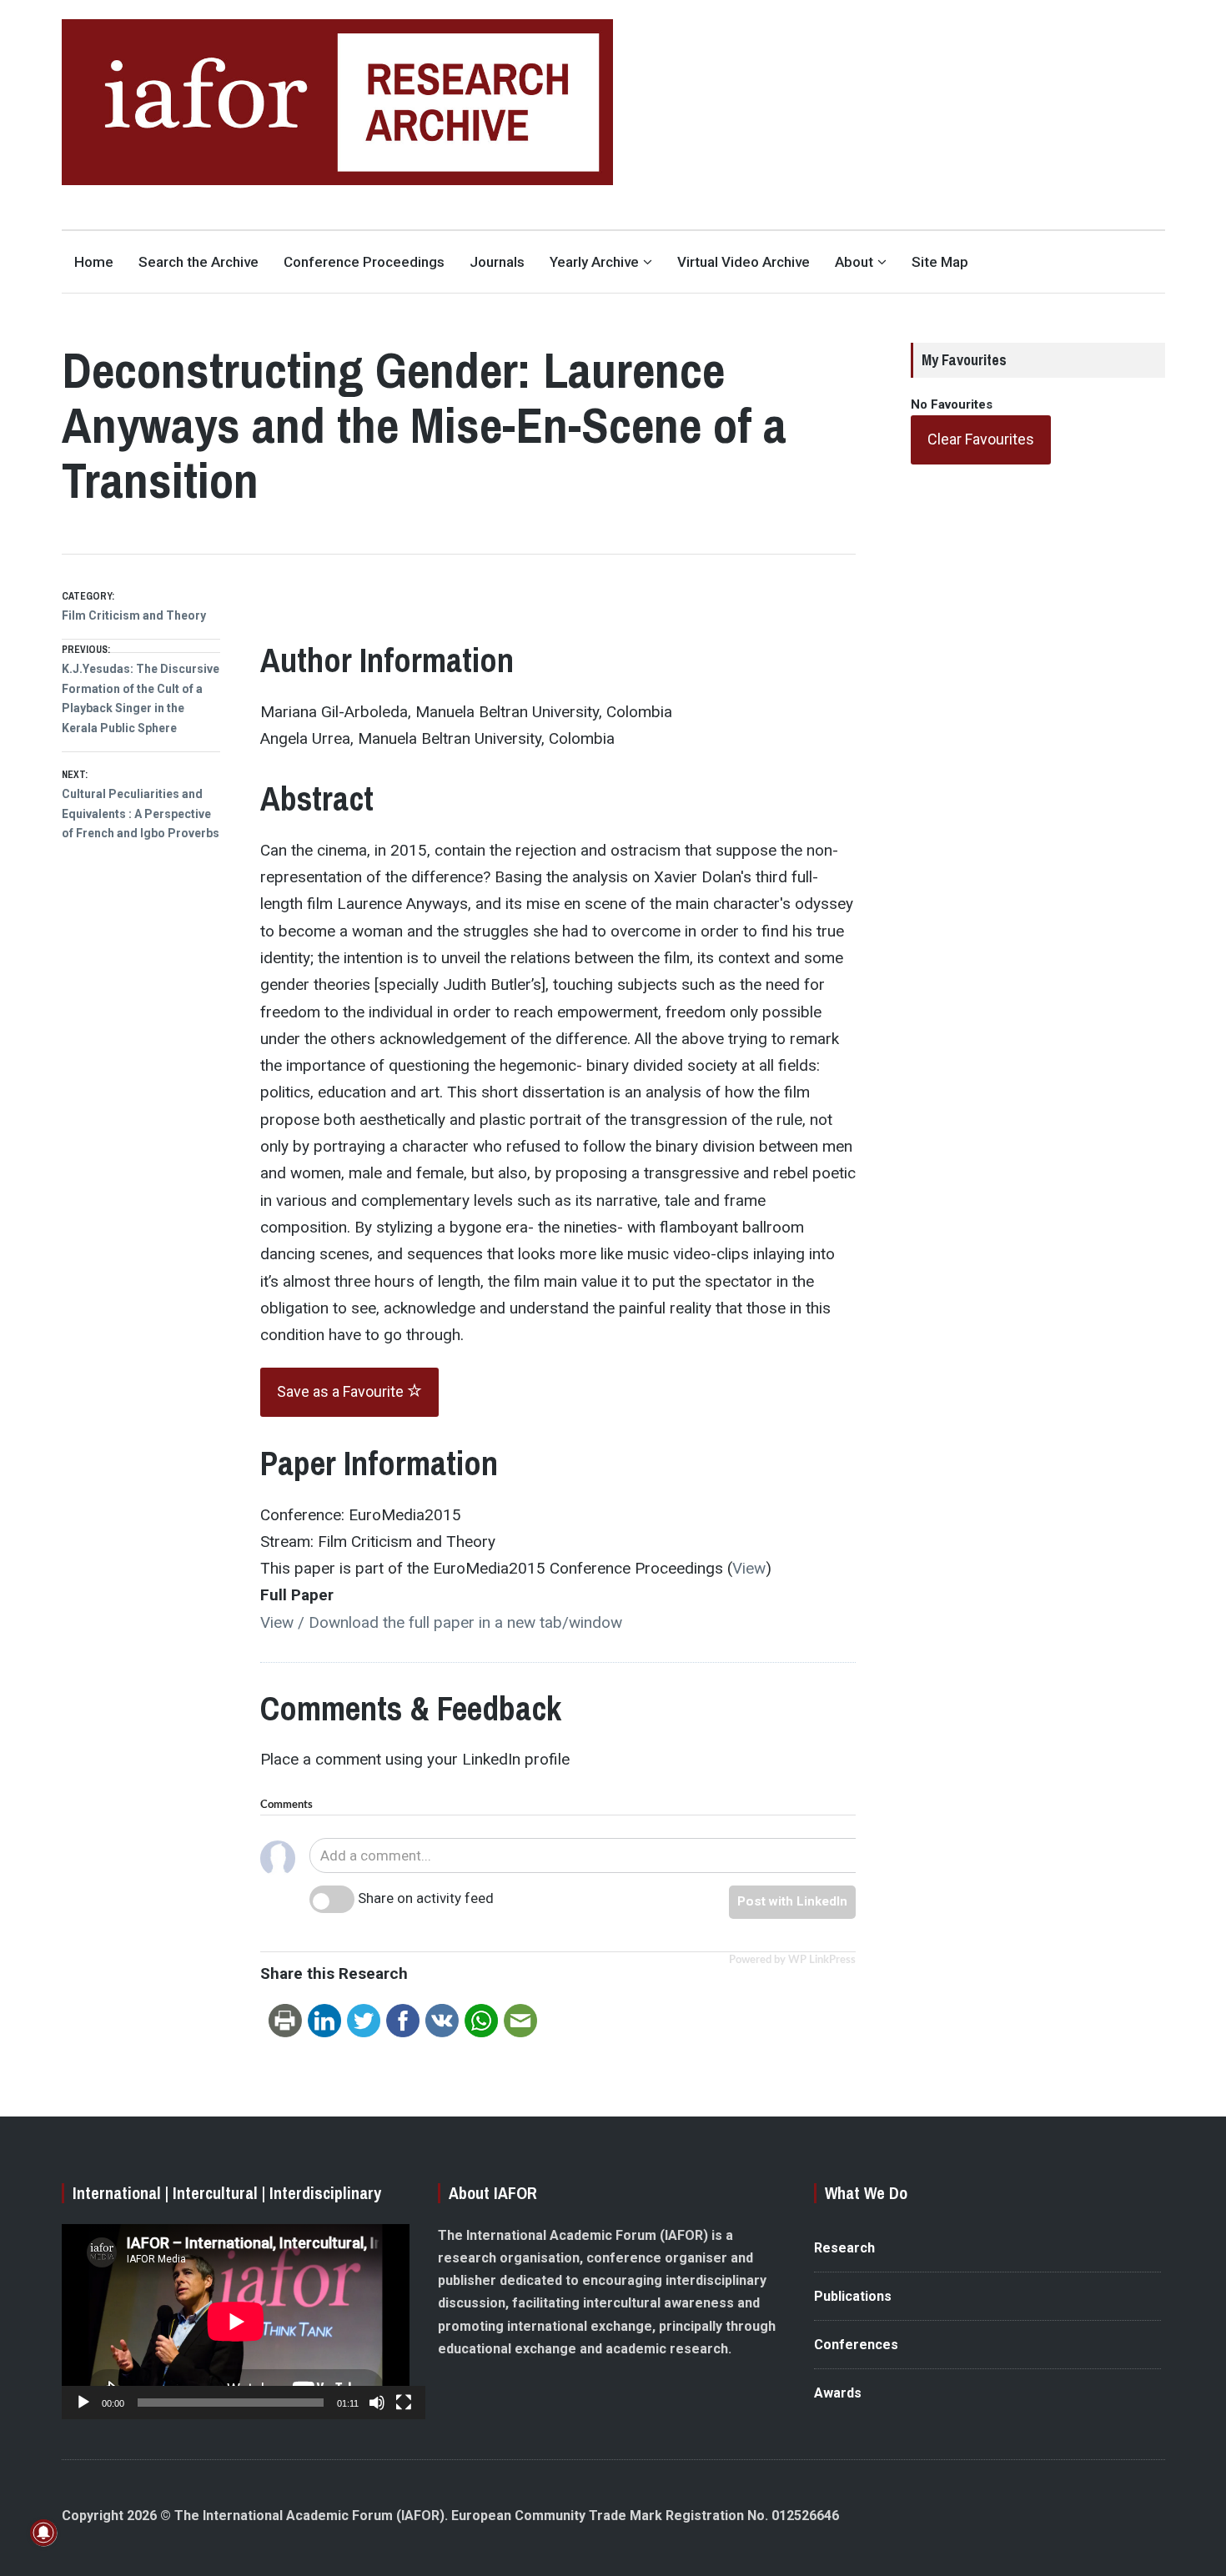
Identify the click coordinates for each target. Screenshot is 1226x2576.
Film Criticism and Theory (134, 615)
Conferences (856, 2345)
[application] (236, 2322)
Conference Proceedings (364, 262)
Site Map (940, 262)
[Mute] (377, 2403)
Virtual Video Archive (744, 262)
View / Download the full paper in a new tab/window (441, 1622)
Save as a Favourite (342, 1391)
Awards (838, 2393)
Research (844, 2248)
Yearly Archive (594, 262)
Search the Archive (198, 262)
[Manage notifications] (43, 2533)
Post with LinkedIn (792, 1901)
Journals (497, 262)
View (749, 1568)
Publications (853, 2296)
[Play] (83, 2403)
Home (94, 262)
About (854, 262)
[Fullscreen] (404, 2403)
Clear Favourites (981, 439)
